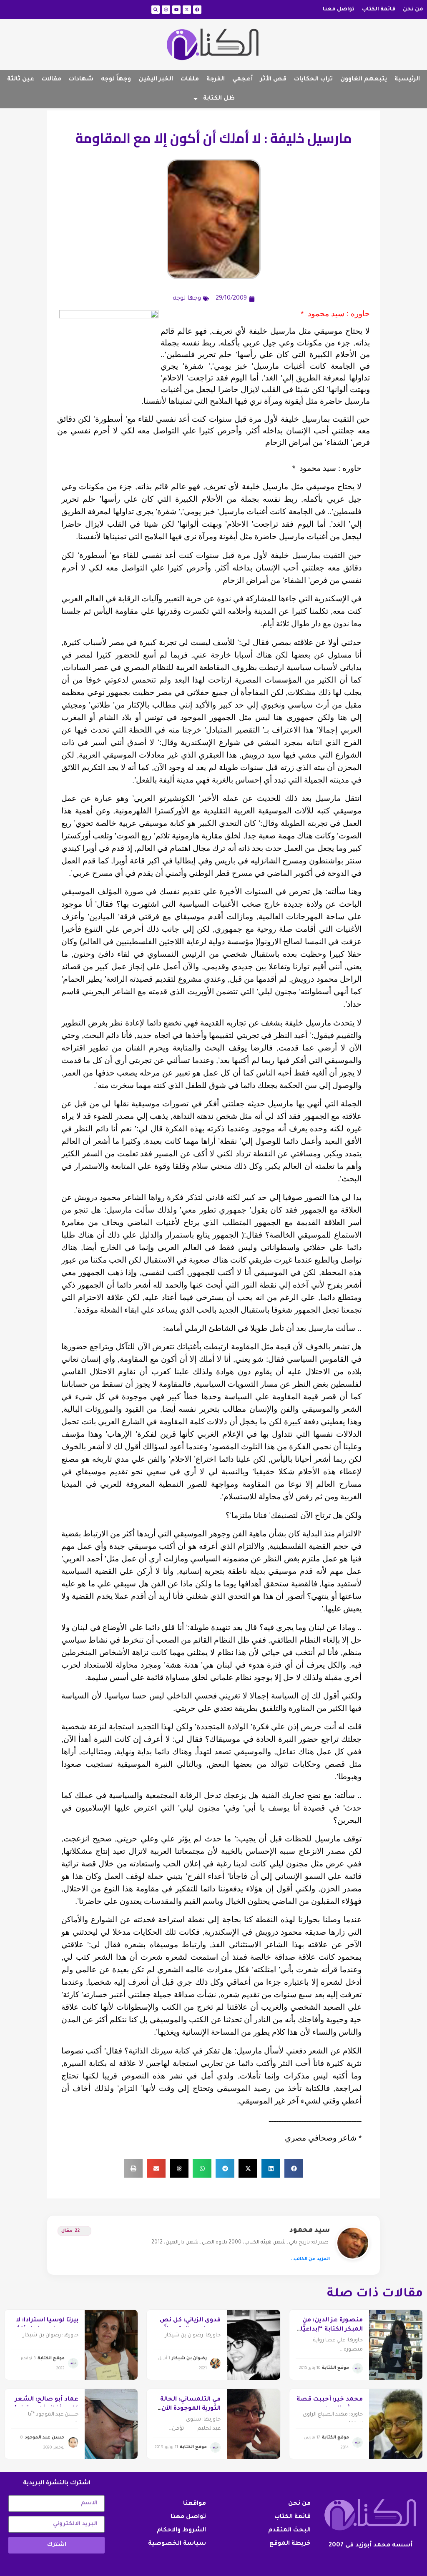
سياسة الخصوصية (177, 2544)
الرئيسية (407, 80)
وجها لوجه (187, 299)
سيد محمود (310, 2231)
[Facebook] (197, 10)
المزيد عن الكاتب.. (310, 2259)
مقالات (51, 80)
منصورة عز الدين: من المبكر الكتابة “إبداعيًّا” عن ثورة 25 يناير (330, 2330)
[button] (294, 2168)
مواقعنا (195, 2504)
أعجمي (242, 80)
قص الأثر (273, 80)
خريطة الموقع (290, 2544)
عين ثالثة (21, 80)
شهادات (81, 80)
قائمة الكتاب (379, 10)
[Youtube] (176, 10)
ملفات (190, 80)
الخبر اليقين (156, 80)
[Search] (156, 10)
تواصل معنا (339, 10)
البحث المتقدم (289, 2531)
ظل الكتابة (219, 99)
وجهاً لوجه (116, 80)
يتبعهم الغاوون (364, 80)
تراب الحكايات (313, 80)
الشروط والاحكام (181, 2531)
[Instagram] (166, 10)
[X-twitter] (187, 10)
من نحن (413, 10)
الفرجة (216, 80)
